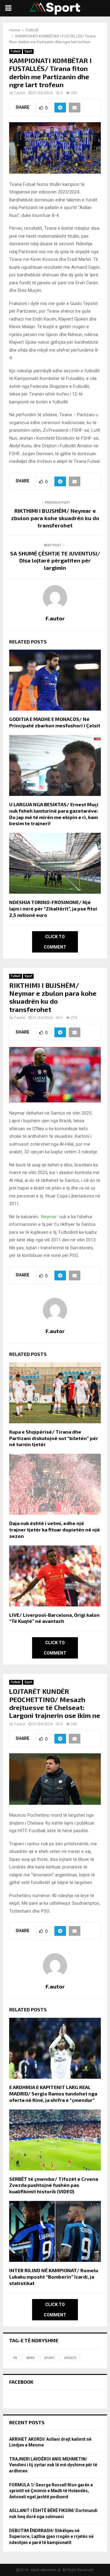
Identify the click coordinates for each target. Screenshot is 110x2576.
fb (15, 2358)
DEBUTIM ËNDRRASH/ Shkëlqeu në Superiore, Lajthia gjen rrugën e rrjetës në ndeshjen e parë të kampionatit (51, 2537)
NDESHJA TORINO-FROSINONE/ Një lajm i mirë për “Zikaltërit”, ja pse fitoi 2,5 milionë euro (53, 908)
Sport (28, 51)
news (31, 2358)
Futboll (16, 51)
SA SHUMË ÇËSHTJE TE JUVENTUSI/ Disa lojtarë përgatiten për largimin (55, 561)
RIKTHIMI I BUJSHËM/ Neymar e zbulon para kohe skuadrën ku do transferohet (55, 518)
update (70, 2358)
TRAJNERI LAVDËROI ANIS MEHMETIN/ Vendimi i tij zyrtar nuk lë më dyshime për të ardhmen (53, 2465)
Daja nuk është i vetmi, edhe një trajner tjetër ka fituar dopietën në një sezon (55, 1529)
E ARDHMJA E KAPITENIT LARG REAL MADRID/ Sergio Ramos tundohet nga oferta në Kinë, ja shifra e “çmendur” (53, 2093)
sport (50, 2358)
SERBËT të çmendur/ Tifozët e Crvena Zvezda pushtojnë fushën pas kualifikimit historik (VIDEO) (54, 2185)
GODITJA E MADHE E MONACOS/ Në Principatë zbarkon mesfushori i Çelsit (55, 722)
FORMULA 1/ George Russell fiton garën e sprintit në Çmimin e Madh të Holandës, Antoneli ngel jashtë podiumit (51, 2491)
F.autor (20, 93)
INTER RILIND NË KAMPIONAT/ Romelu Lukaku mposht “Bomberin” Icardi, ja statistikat (54, 2277)
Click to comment (55, 942)
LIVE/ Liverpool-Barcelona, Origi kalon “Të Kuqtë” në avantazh (54, 1618)
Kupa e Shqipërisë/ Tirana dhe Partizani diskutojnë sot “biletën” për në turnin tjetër (54, 1438)
